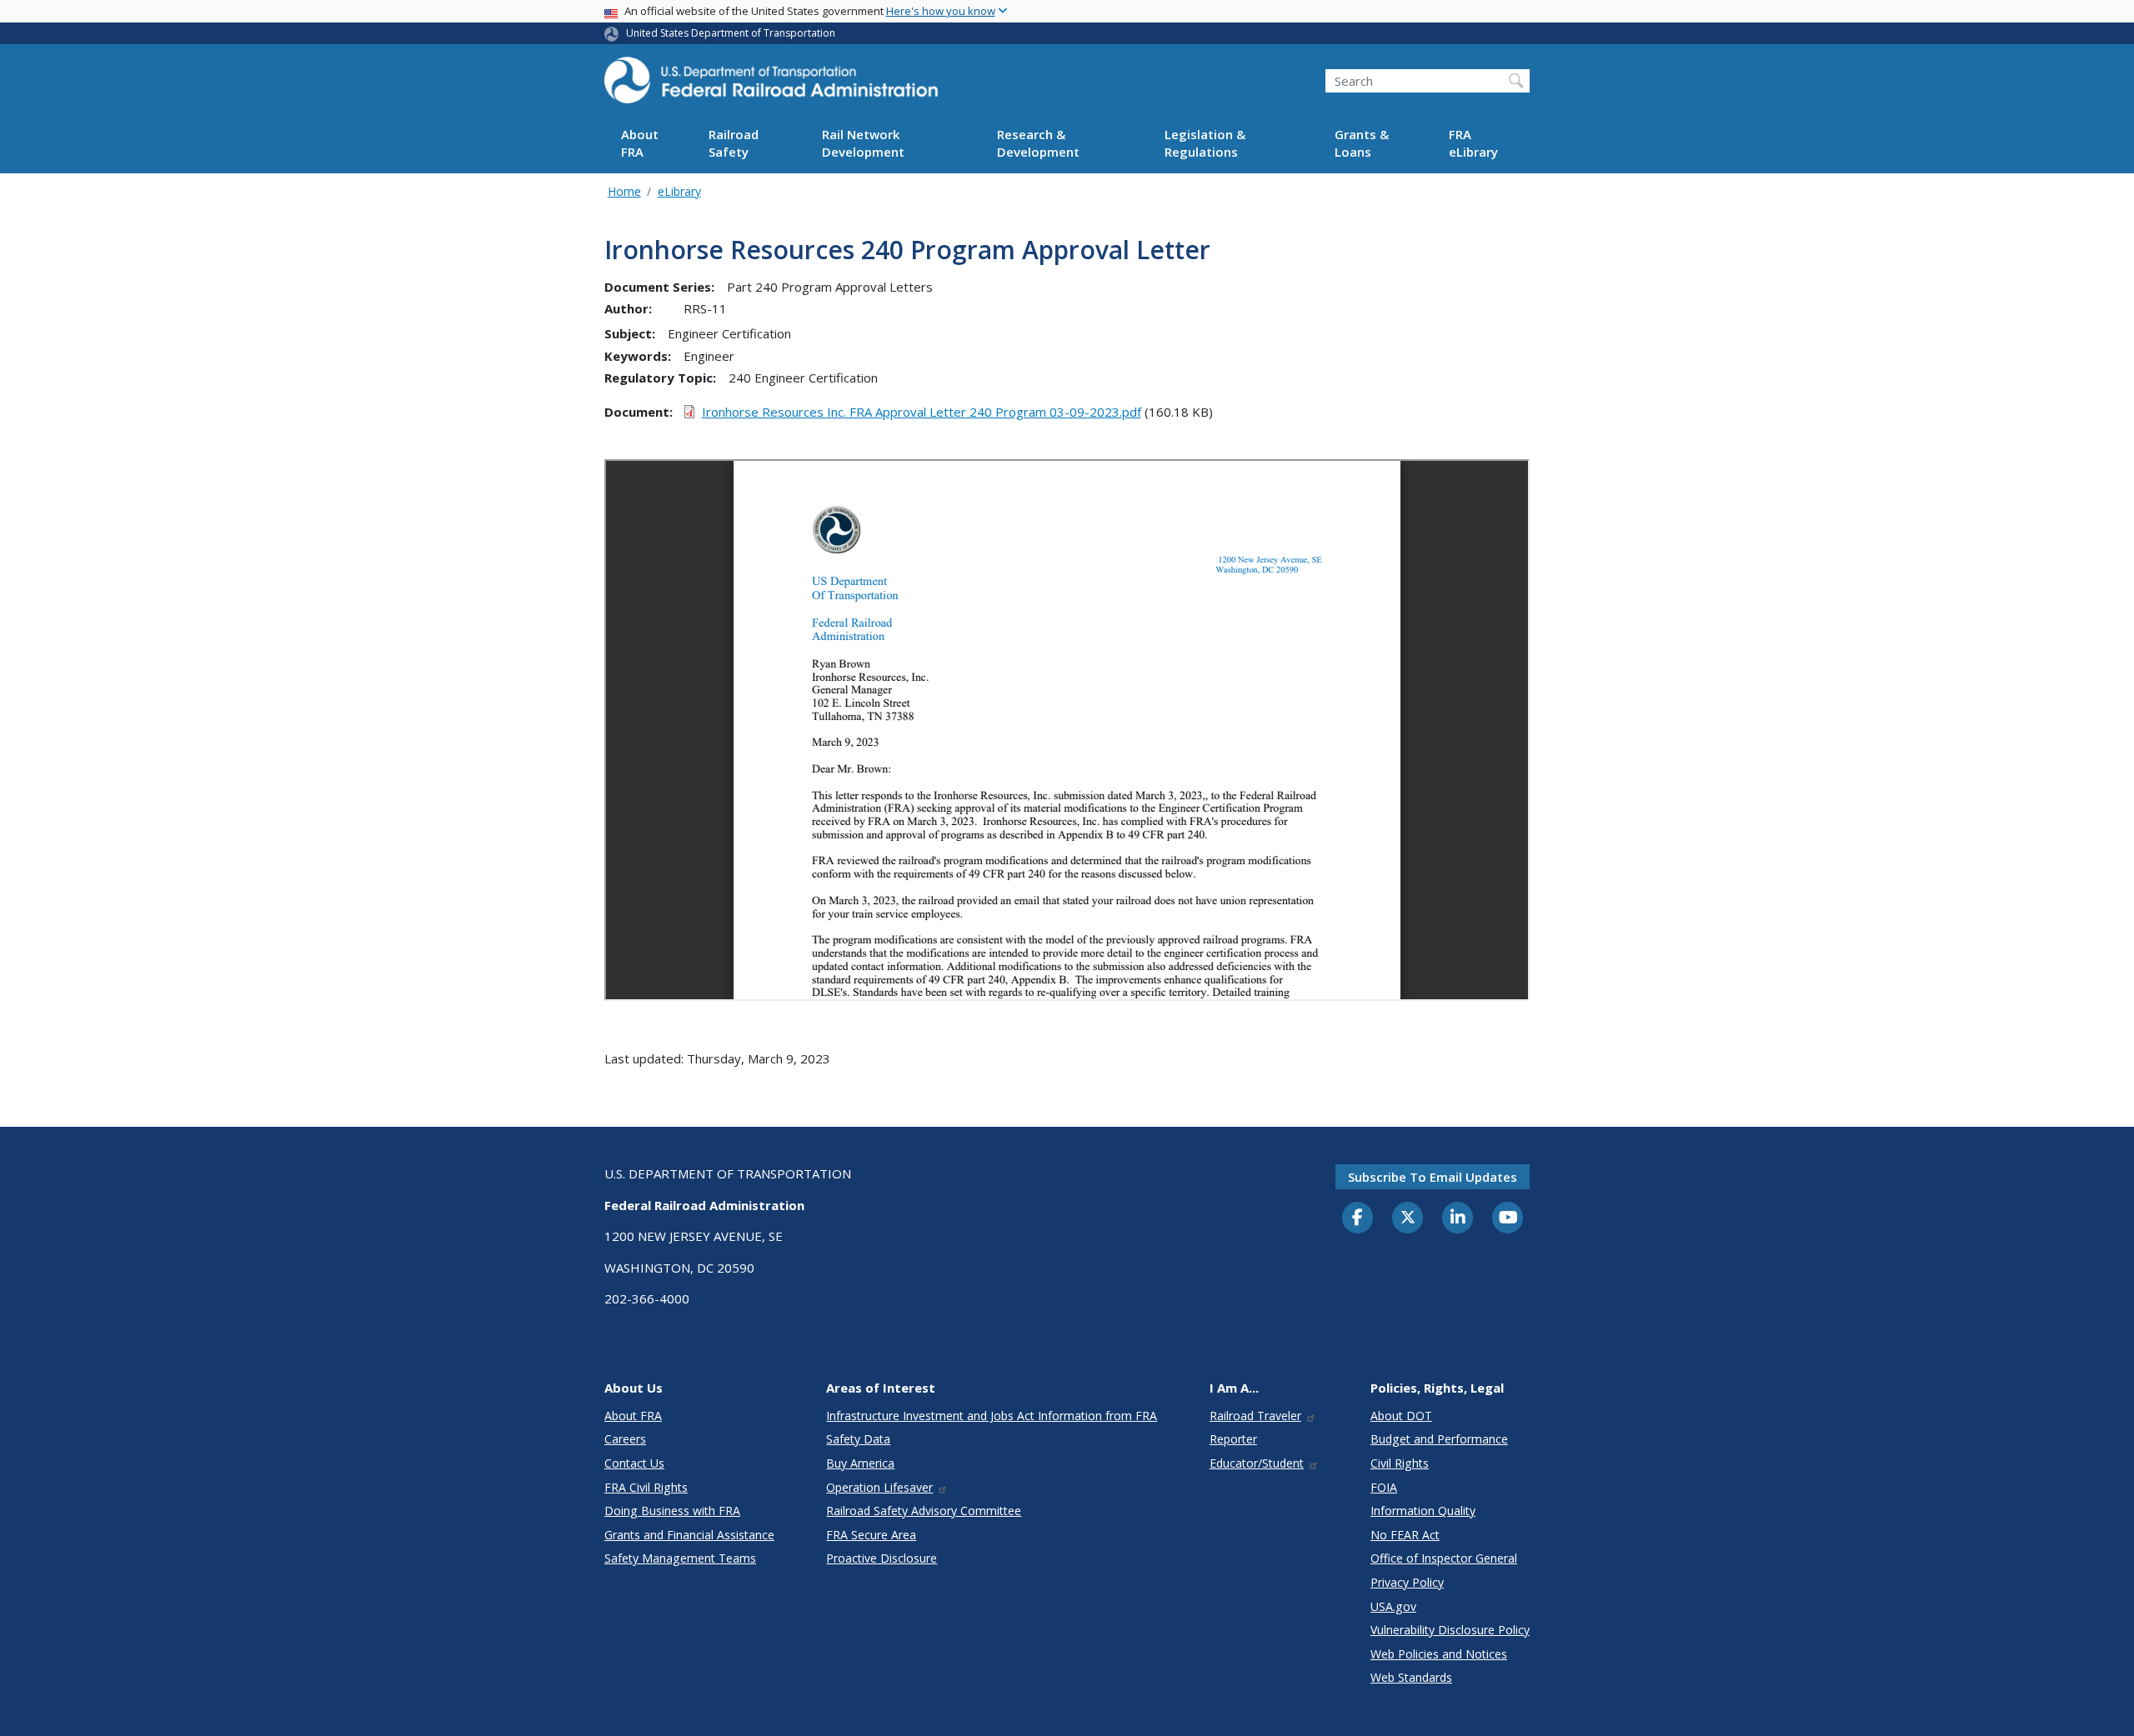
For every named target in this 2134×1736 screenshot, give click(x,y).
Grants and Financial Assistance (689, 1535)
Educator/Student (1257, 1463)
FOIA (1384, 1487)
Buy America (860, 1463)
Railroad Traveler (1255, 1416)
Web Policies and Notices (1439, 1654)
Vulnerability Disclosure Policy (1450, 1630)
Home (624, 191)
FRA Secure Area (871, 1535)
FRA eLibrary (1473, 144)
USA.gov (1393, 1606)
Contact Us (634, 1463)
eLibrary (679, 191)
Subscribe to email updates (1433, 1177)
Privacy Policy (1407, 1582)
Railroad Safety (734, 144)
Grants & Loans (1362, 144)
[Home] (771, 85)
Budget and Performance (1439, 1439)
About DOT (1401, 1416)
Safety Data (858, 1439)
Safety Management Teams (680, 1558)
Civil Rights (1400, 1463)
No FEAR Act (1405, 1535)
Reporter (1233, 1439)
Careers (625, 1439)
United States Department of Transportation (731, 33)
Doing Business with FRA (672, 1511)
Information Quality (1423, 1511)
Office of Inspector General (1444, 1558)
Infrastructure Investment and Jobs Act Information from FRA (992, 1416)
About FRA (640, 144)
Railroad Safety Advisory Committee (924, 1511)
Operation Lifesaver (879, 1487)
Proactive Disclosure (882, 1558)
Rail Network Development (863, 144)
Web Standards (1411, 1677)
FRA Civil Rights (646, 1487)
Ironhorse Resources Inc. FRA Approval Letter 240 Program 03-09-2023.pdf (922, 412)
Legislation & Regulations (1205, 144)
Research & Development (1038, 144)
